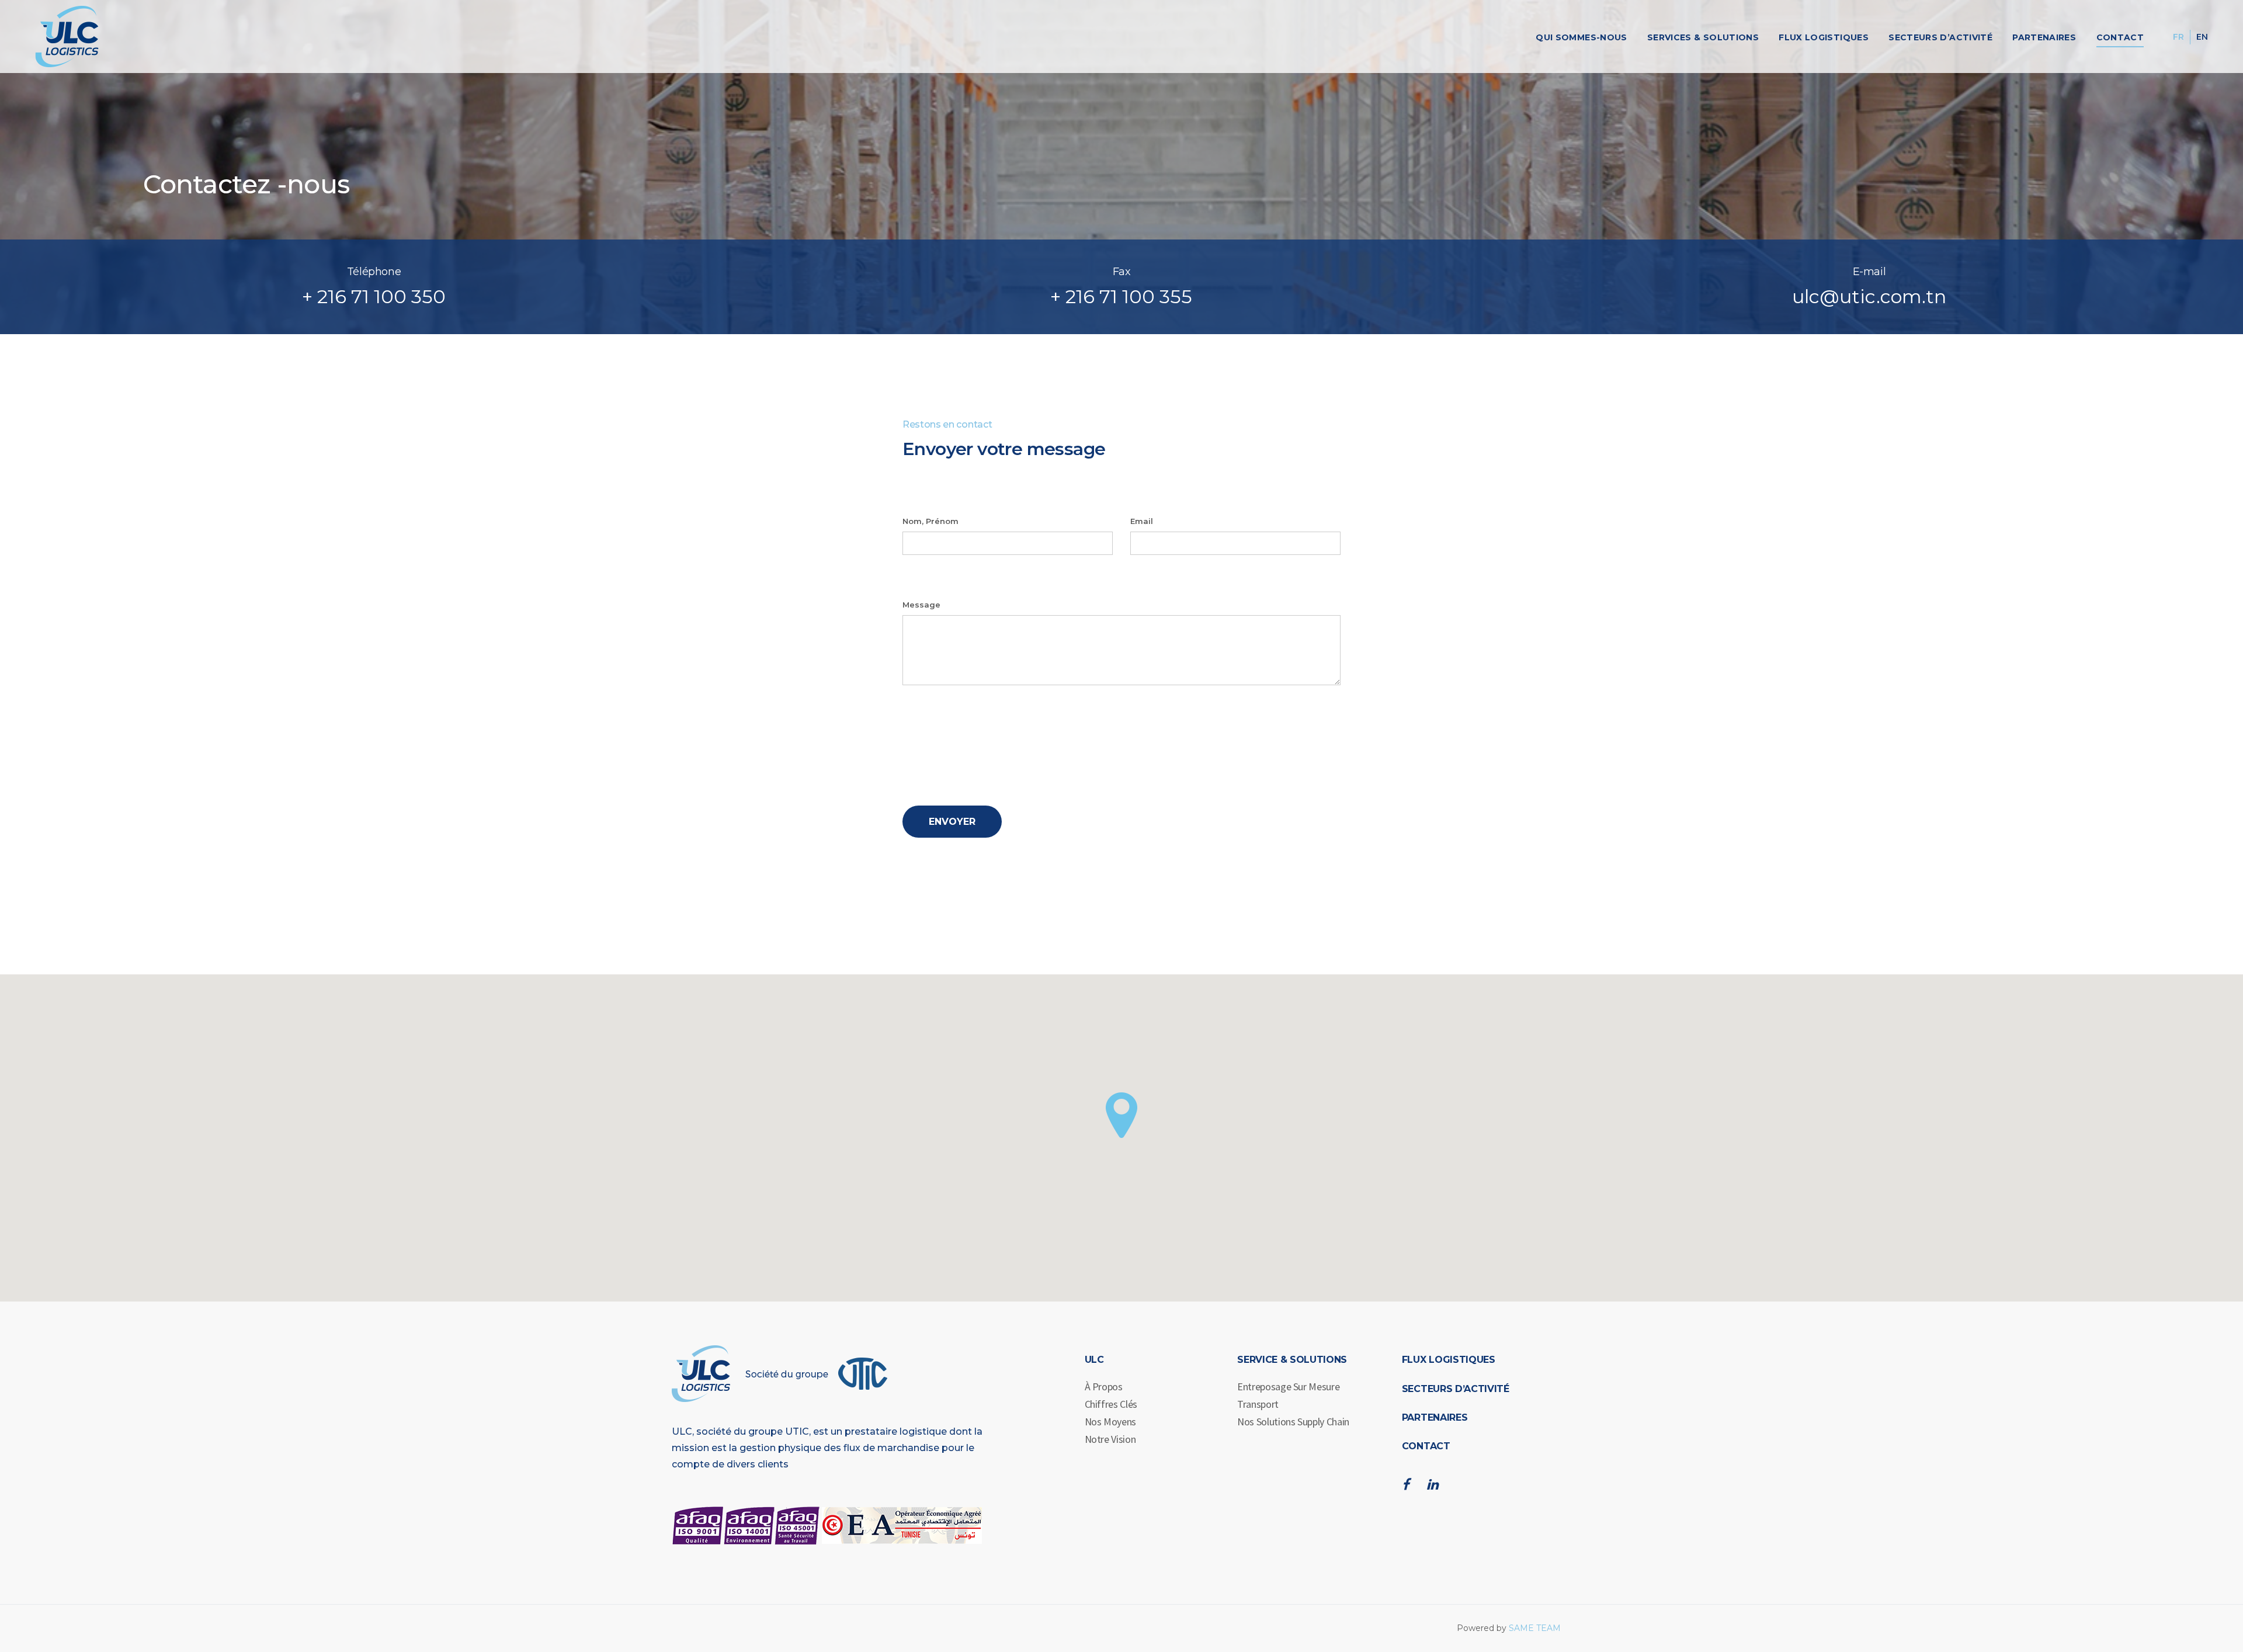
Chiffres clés (1111, 1404)
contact (1426, 1446)
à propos (1104, 1386)
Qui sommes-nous (1581, 37)
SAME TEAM (1535, 1628)
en (2202, 37)
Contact (2120, 37)
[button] (1121, 1115)
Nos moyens (1110, 1422)
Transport (1258, 1404)
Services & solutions (1703, 37)
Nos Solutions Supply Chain (1293, 1422)
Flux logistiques (1824, 37)
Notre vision (1110, 1439)
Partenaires (2044, 37)
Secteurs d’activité (1940, 37)
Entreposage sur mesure (1288, 1386)
